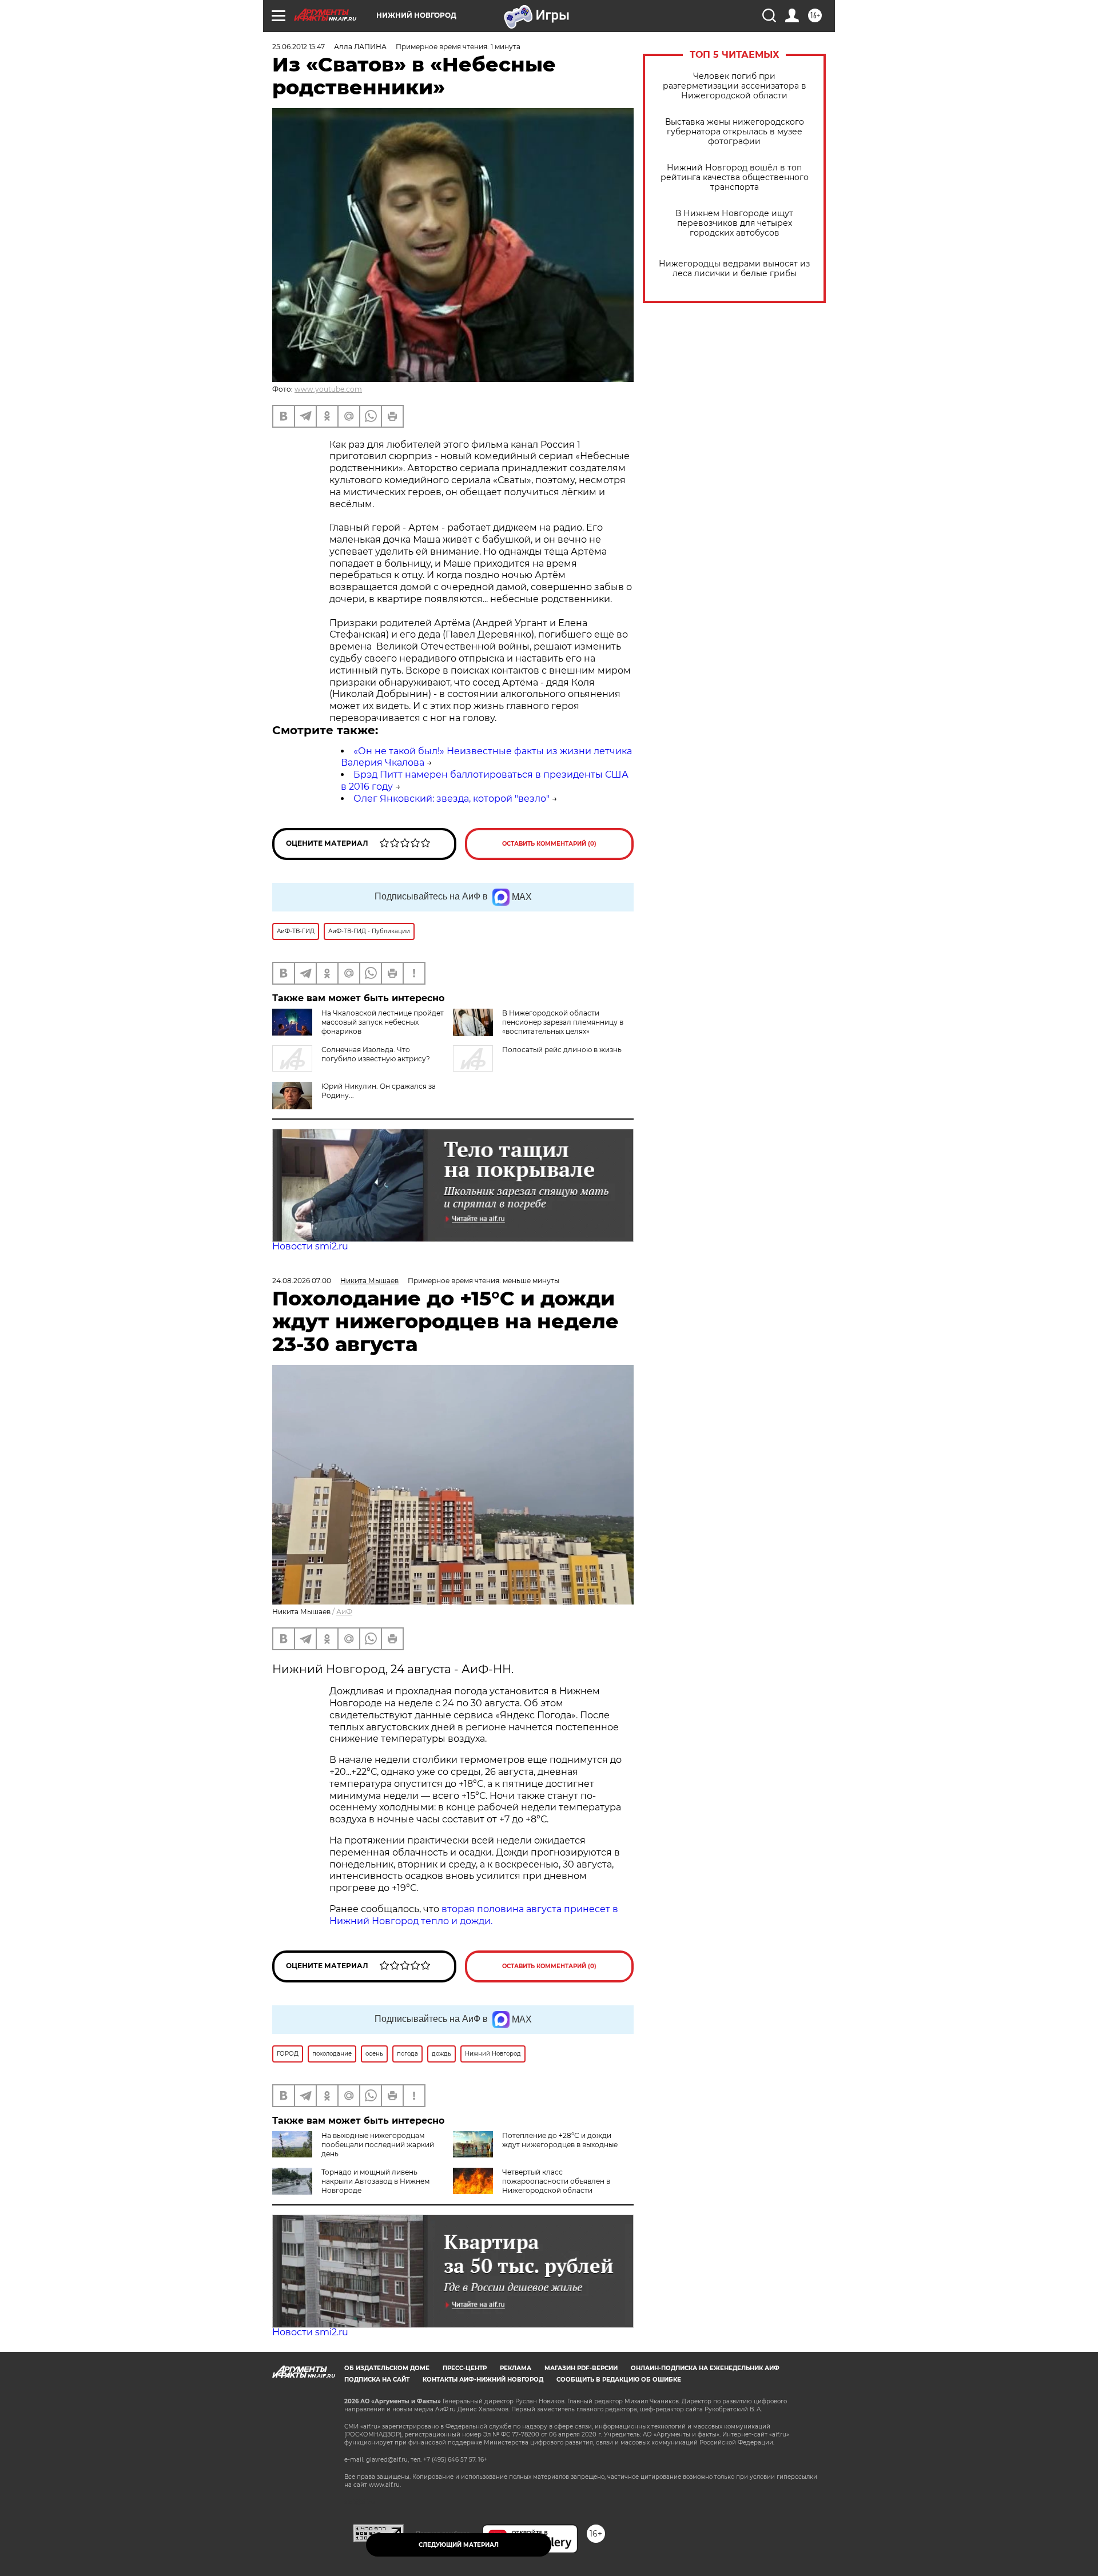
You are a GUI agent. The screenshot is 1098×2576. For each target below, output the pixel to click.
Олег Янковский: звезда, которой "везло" (451, 799)
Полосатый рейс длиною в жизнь (562, 1050)
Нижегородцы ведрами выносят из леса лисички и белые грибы (734, 269)
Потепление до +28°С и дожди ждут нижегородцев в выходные (560, 2140)
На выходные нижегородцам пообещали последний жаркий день (378, 2145)
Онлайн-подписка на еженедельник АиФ (705, 2368)
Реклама (516, 2368)
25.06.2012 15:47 (299, 47)
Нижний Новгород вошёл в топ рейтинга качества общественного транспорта (735, 178)
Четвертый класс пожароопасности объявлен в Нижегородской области (556, 2181)
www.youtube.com (328, 389)
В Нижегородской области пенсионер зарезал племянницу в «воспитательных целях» (563, 1022)
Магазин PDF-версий (581, 2368)
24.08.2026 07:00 (302, 1281)
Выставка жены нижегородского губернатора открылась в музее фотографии (735, 132)
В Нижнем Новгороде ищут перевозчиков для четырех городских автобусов (734, 223)
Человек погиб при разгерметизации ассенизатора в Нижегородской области (735, 86)
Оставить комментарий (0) (549, 844)
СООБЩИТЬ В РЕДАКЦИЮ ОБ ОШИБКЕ (619, 2380)
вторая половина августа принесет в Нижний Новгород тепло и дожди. (474, 1915)
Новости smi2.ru (310, 1246)
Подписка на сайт (377, 2380)
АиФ (344, 1612)
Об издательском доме (387, 2368)
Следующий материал (459, 2545)
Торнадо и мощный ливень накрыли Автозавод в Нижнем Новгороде (375, 2181)
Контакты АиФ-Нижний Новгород (483, 2380)
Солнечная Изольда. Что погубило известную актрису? (376, 1054)
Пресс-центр (465, 2368)
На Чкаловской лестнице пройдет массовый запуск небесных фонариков (383, 1022)
